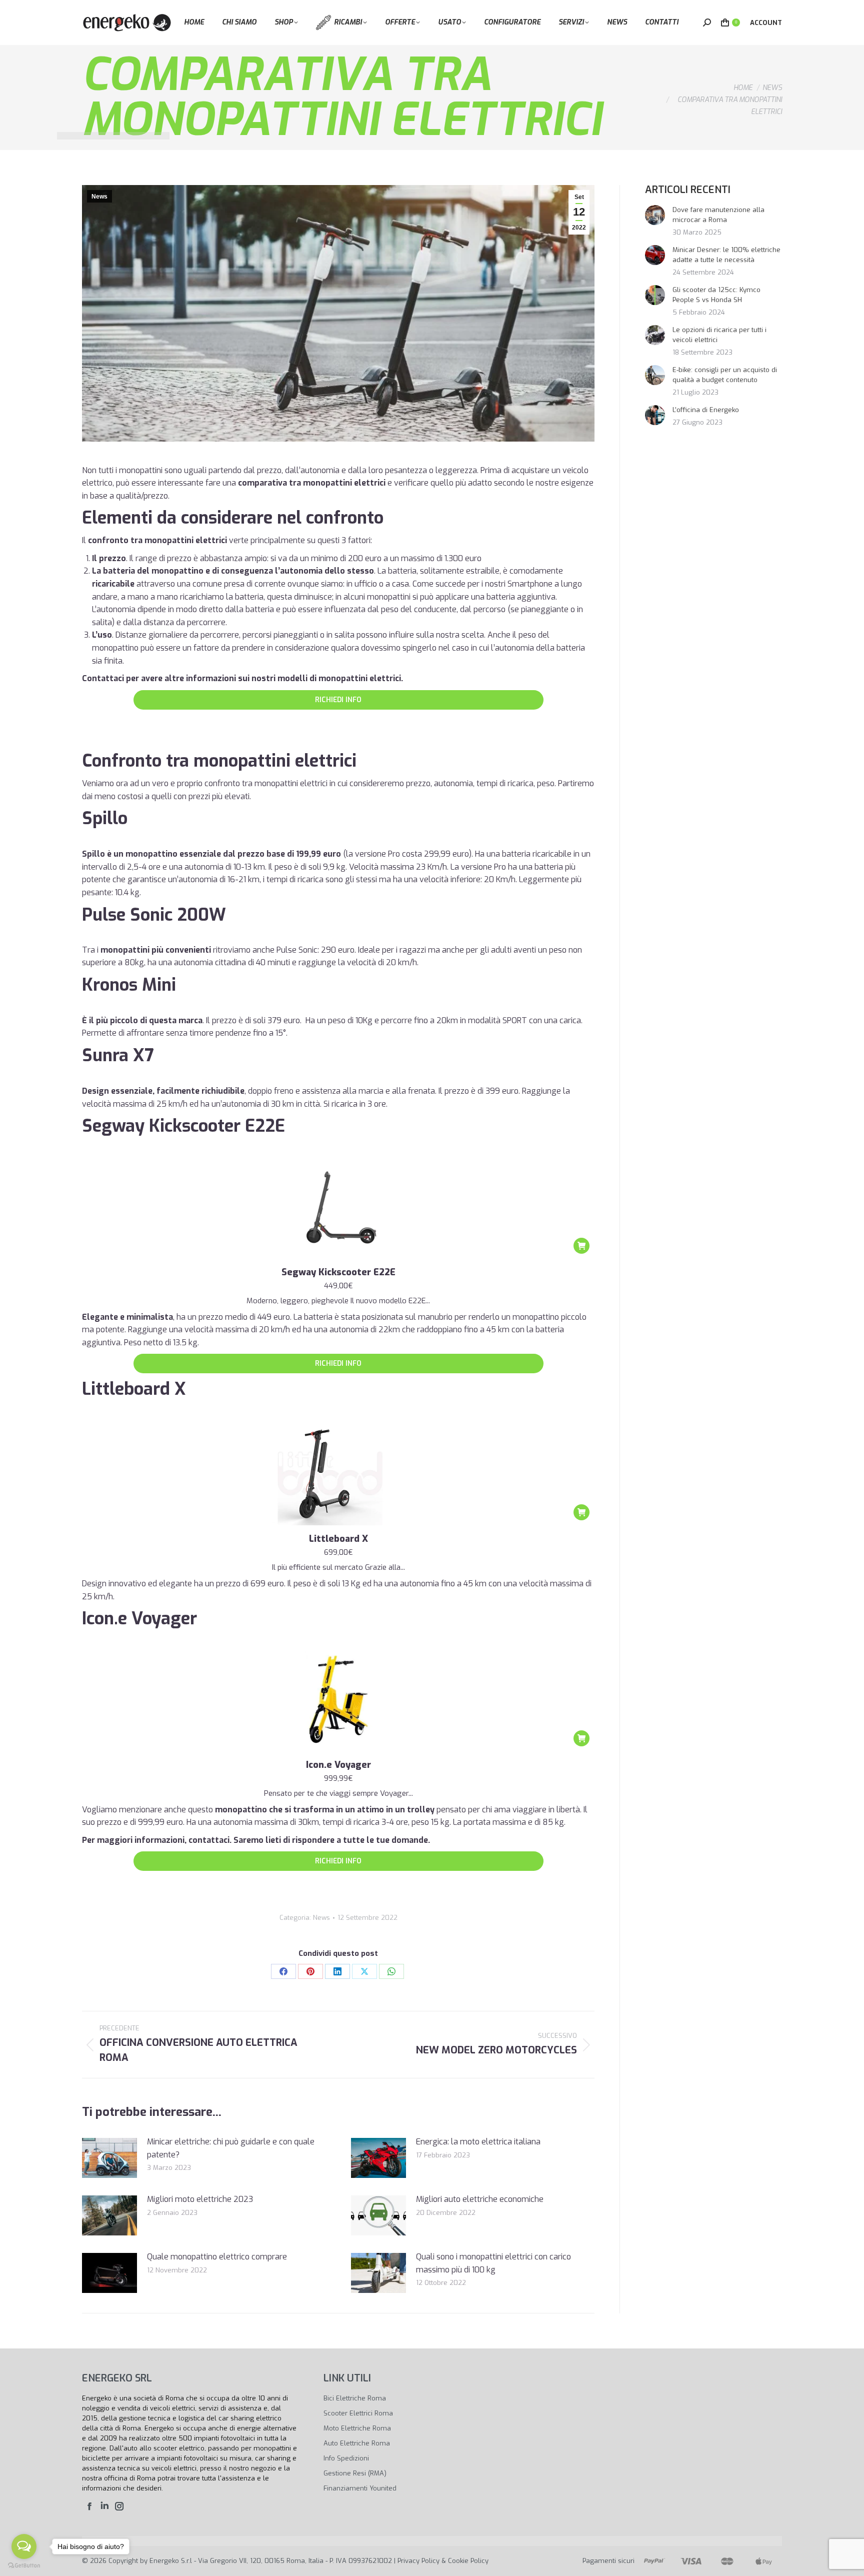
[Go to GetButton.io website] (24, 2566)
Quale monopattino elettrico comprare (217, 2257)
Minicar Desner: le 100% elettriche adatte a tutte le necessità (726, 255)
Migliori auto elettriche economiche (480, 2199)
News (99, 197)
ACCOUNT (766, 23)
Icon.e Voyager (338, 1765)
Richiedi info (338, 700)
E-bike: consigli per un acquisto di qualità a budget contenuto (725, 375)
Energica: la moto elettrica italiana (478, 2142)
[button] (581, 1246)
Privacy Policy (418, 2561)
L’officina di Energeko (706, 410)
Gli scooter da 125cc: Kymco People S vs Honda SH (716, 295)
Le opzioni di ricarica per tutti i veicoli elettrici (719, 335)
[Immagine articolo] (109, 2158)
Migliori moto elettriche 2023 (200, 2199)
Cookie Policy (468, 2561)
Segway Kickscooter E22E (338, 1272)
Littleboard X (338, 1539)
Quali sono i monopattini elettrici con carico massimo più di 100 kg (493, 2263)
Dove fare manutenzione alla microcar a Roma (718, 215)
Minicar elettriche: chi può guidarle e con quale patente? (231, 2148)
